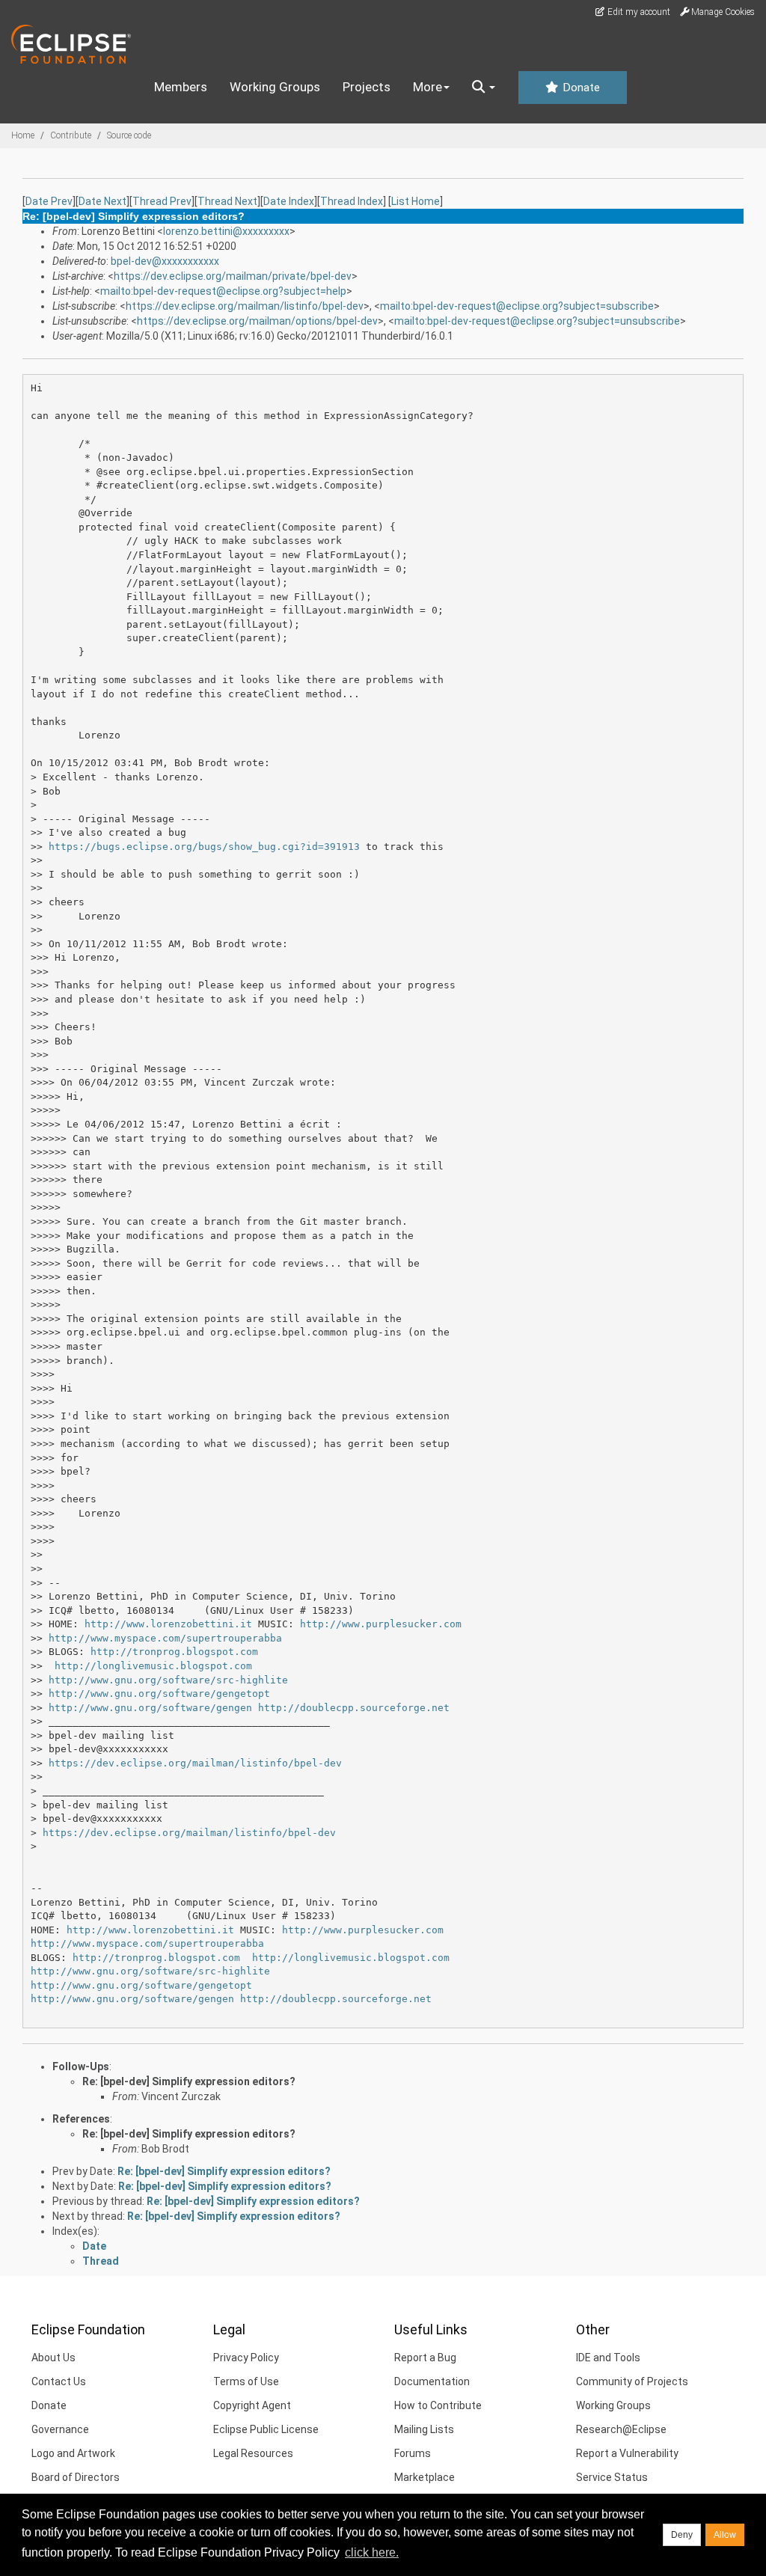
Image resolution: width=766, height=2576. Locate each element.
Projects (367, 87)
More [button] (428, 87)
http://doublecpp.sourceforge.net (354, 1708)
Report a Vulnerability (627, 2453)
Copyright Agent (252, 2405)
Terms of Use (246, 2381)
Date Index (289, 201)
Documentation (432, 2381)
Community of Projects (632, 2381)
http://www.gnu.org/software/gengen (150, 1708)
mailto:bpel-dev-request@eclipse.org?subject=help (223, 291)
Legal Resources (253, 2453)
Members (181, 87)
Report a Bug (425, 2358)
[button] (484, 88)
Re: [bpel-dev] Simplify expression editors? (189, 2081)
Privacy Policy (246, 2358)
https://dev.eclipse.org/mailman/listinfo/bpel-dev (245, 306)
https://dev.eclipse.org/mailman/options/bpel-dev (257, 321)
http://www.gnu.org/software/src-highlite (168, 1680)
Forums (413, 2453)
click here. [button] (372, 2552)
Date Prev (49, 201)
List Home (416, 201)
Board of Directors (76, 2477)
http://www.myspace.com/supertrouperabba (165, 1638)
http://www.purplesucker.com (381, 1624)
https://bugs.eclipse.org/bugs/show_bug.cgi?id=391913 (204, 847)
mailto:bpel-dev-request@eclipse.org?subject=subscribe (517, 306)
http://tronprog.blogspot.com (174, 1652)
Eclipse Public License (266, 2429)
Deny (682, 2535)
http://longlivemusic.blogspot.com (153, 1666)
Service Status (612, 2477)
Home (23, 135)
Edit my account (638, 12)
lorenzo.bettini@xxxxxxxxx (226, 231)
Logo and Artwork (73, 2453)
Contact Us (59, 2381)
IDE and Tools (608, 2358)
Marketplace (425, 2477)
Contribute (71, 135)
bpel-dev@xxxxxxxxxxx (165, 261)
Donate (580, 88)
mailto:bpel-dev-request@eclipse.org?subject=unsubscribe (537, 321)
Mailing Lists (424, 2429)
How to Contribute (438, 2405)
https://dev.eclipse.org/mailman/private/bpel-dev (233, 276)
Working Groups (275, 87)
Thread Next (227, 201)
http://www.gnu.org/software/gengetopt (159, 1694)
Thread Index (352, 201)
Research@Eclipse (621, 2429)
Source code (129, 135)
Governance (60, 2429)
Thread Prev (162, 201)
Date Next (102, 201)
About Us (53, 2358)
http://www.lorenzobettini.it (168, 1624)
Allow (725, 2535)
